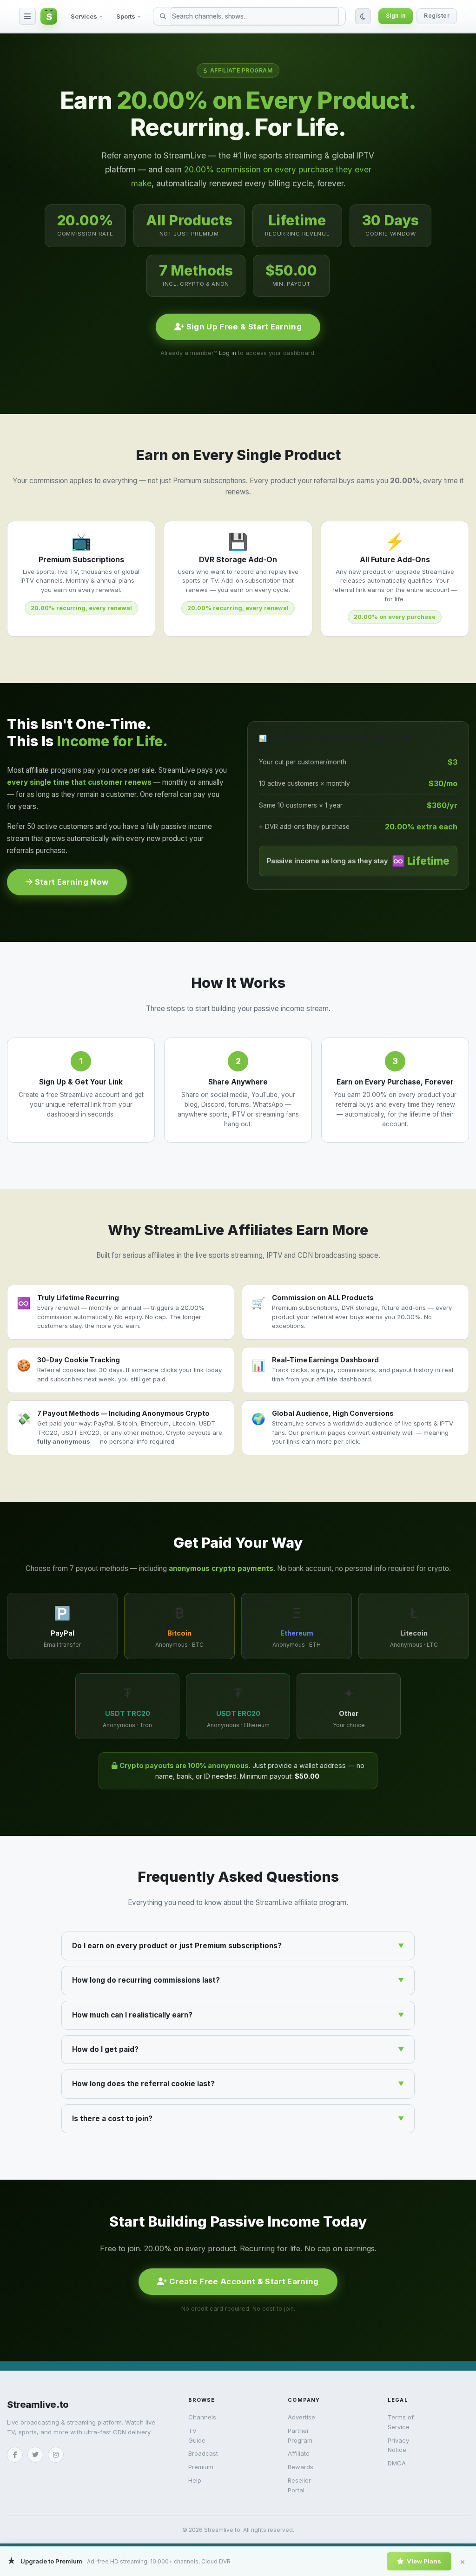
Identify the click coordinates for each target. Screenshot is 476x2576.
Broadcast (202, 2453)
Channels (202, 2417)
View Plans (424, 2561)
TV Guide (197, 2435)
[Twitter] (35, 2455)
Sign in (396, 16)
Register (437, 16)
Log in (228, 353)
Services (84, 16)
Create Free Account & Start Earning (243, 2281)
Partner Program (300, 2435)
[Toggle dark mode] (363, 16)
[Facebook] (15, 2455)
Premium (201, 2467)
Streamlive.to (38, 2405)
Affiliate (299, 2453)
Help (195, 2480)
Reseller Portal (299, 2485)
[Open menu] (27, 16)
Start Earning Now (70, 882)
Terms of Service (401, 2422)
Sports (126, 16)
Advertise (301, 2417)
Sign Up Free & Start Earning (243, 327)
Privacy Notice (398, 2445)
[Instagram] (56, 2455)
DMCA (397, 2463)
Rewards (301, 2467)
